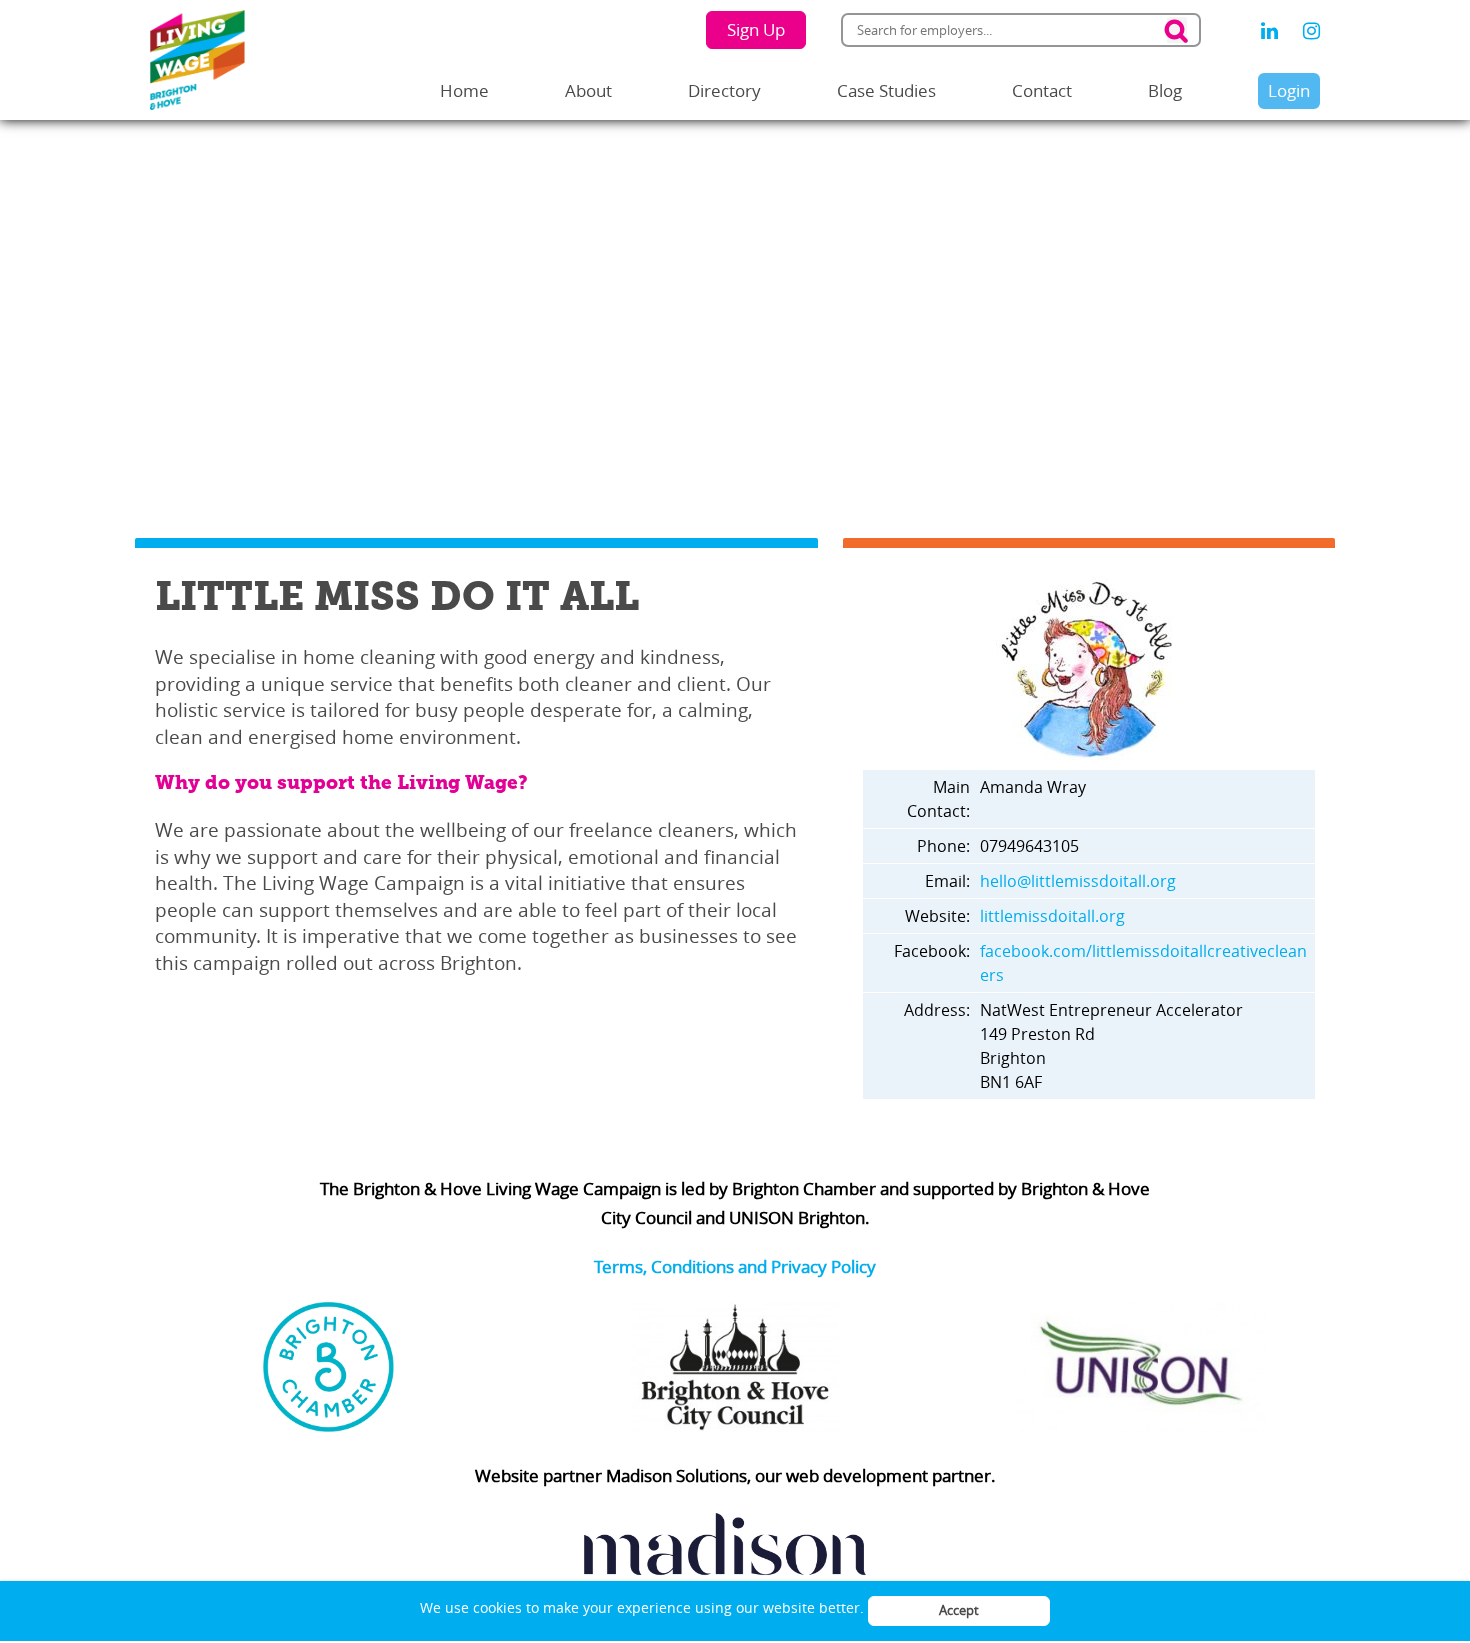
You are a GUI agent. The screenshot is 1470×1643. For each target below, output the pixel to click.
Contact (1042, 90)
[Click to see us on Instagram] (1311, 31)
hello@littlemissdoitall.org (1078, 881)
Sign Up (756, 29)
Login (1289, 90)
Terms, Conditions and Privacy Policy (735, 1266)
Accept (959, 1610)
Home (464, 90)
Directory (724, 90)
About (588, 90)
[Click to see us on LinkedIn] (1269, 31)
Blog (1165, 90)
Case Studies (886, 90)
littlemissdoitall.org (1052, 916)
